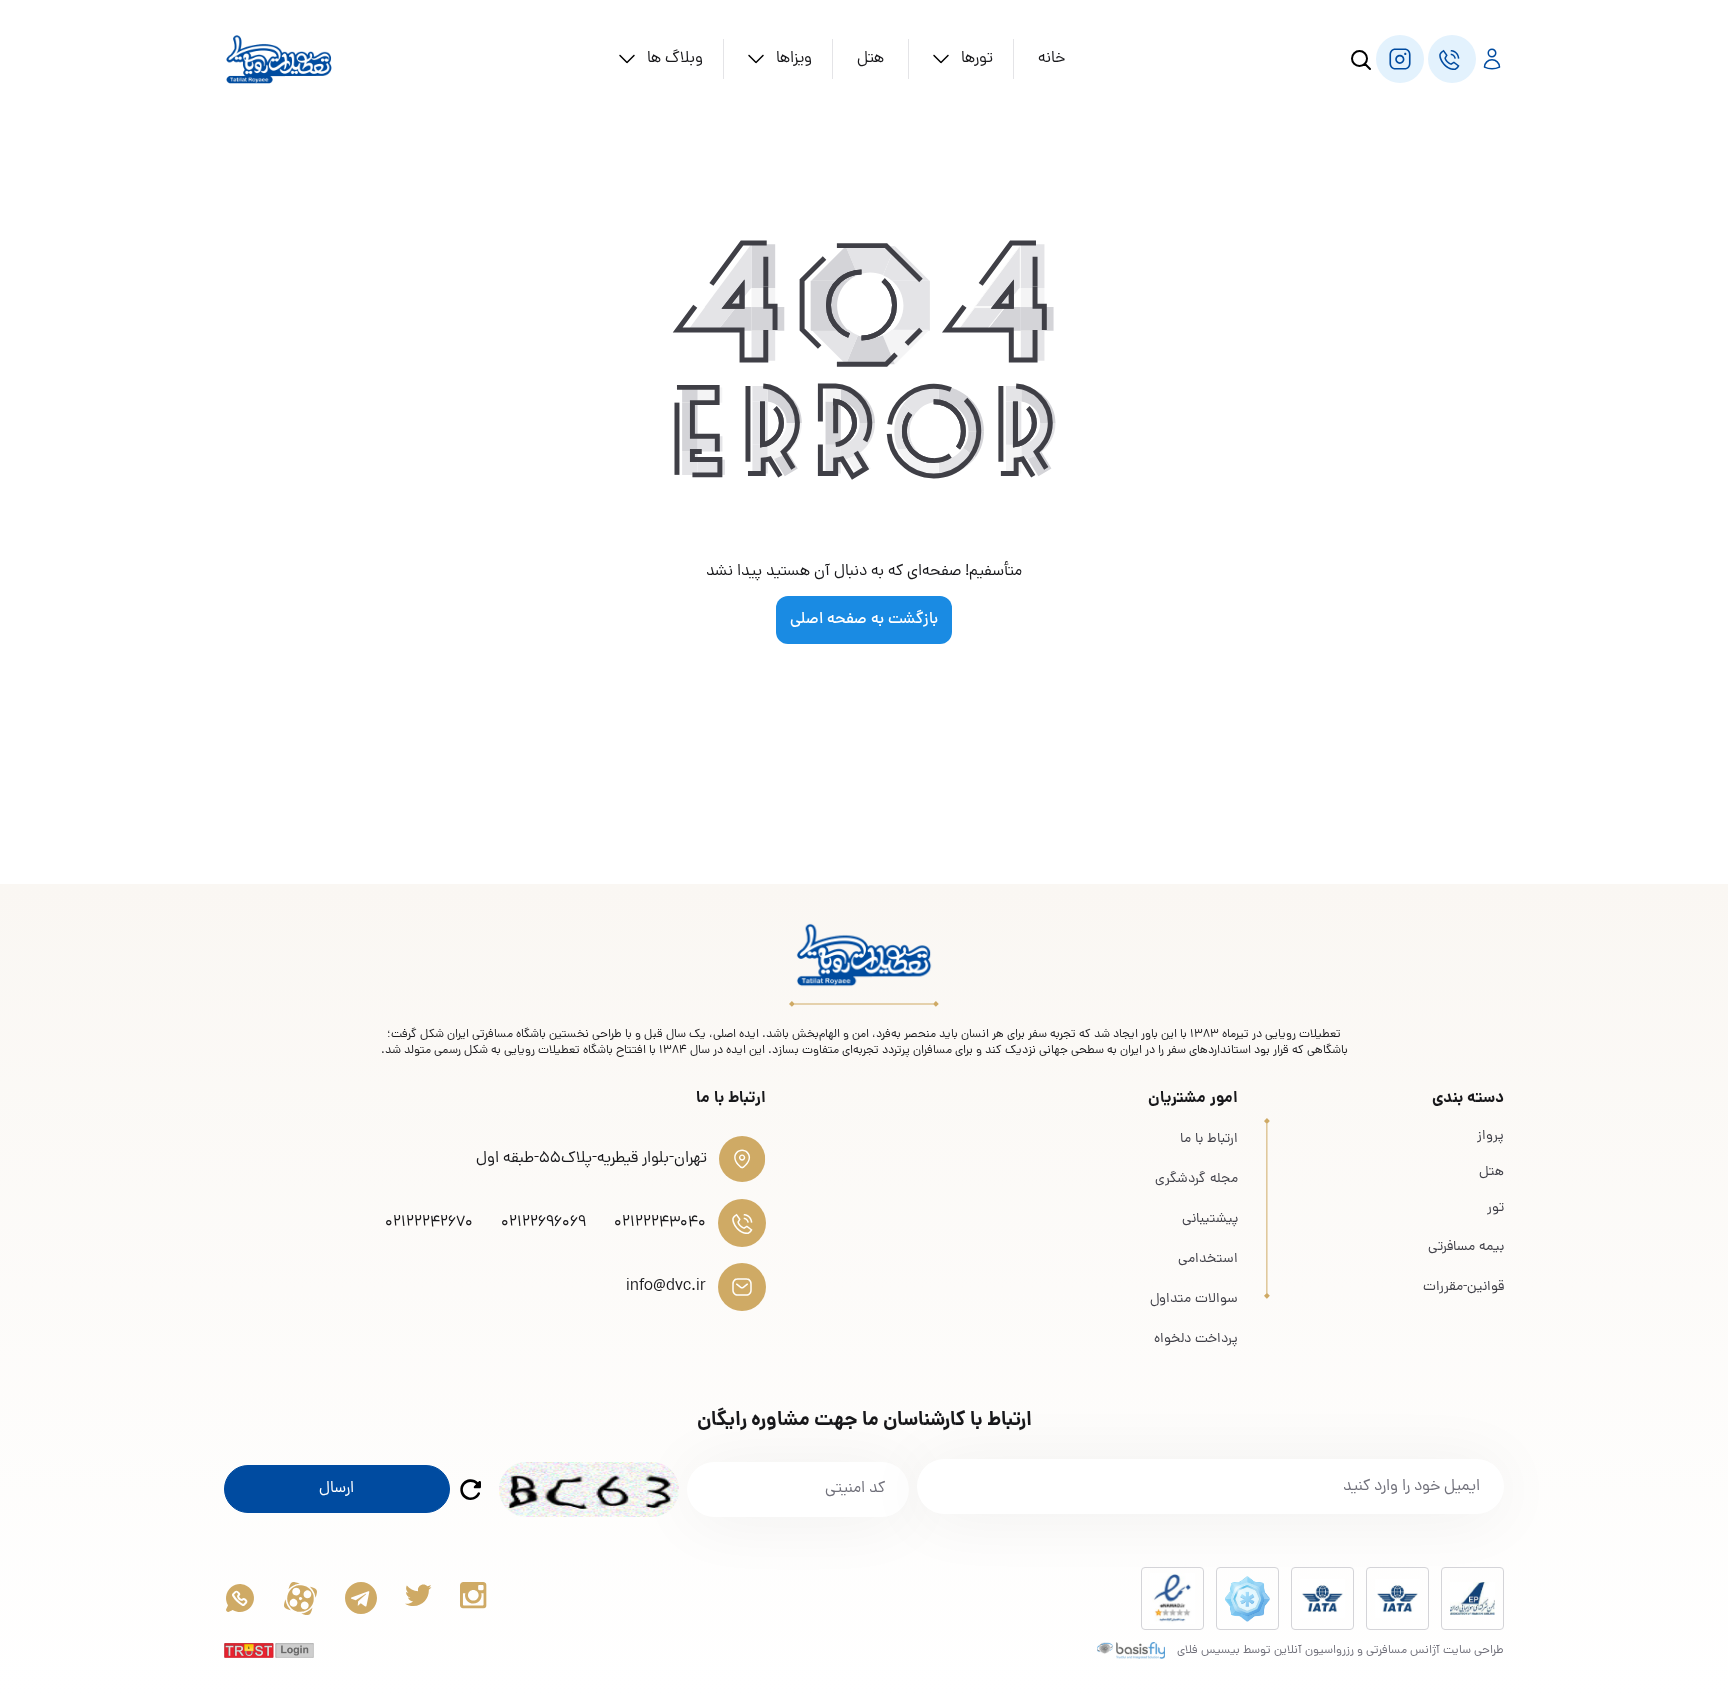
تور (1495, 1209)
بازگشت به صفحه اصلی (864, 620)
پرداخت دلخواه (1196, 1339)
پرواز (1490, 1137)
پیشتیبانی (1210, 1219)
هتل (870, 59)
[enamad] (1172, 1598)
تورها (977, 59)
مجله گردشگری (1196, 1179)
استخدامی (1208, 1259)
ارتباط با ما (1209, 1139)
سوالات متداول (1194, 1299)
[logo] (279, 59)
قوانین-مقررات (1463, 1287)
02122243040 (660, 1223)
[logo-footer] (864, 954)
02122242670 (429, 1223)
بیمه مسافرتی (1466, 1247)
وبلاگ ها (675, 59)
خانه (1051, 59)
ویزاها (794, 59)
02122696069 (543, 1223)
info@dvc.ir (666, 1287)
